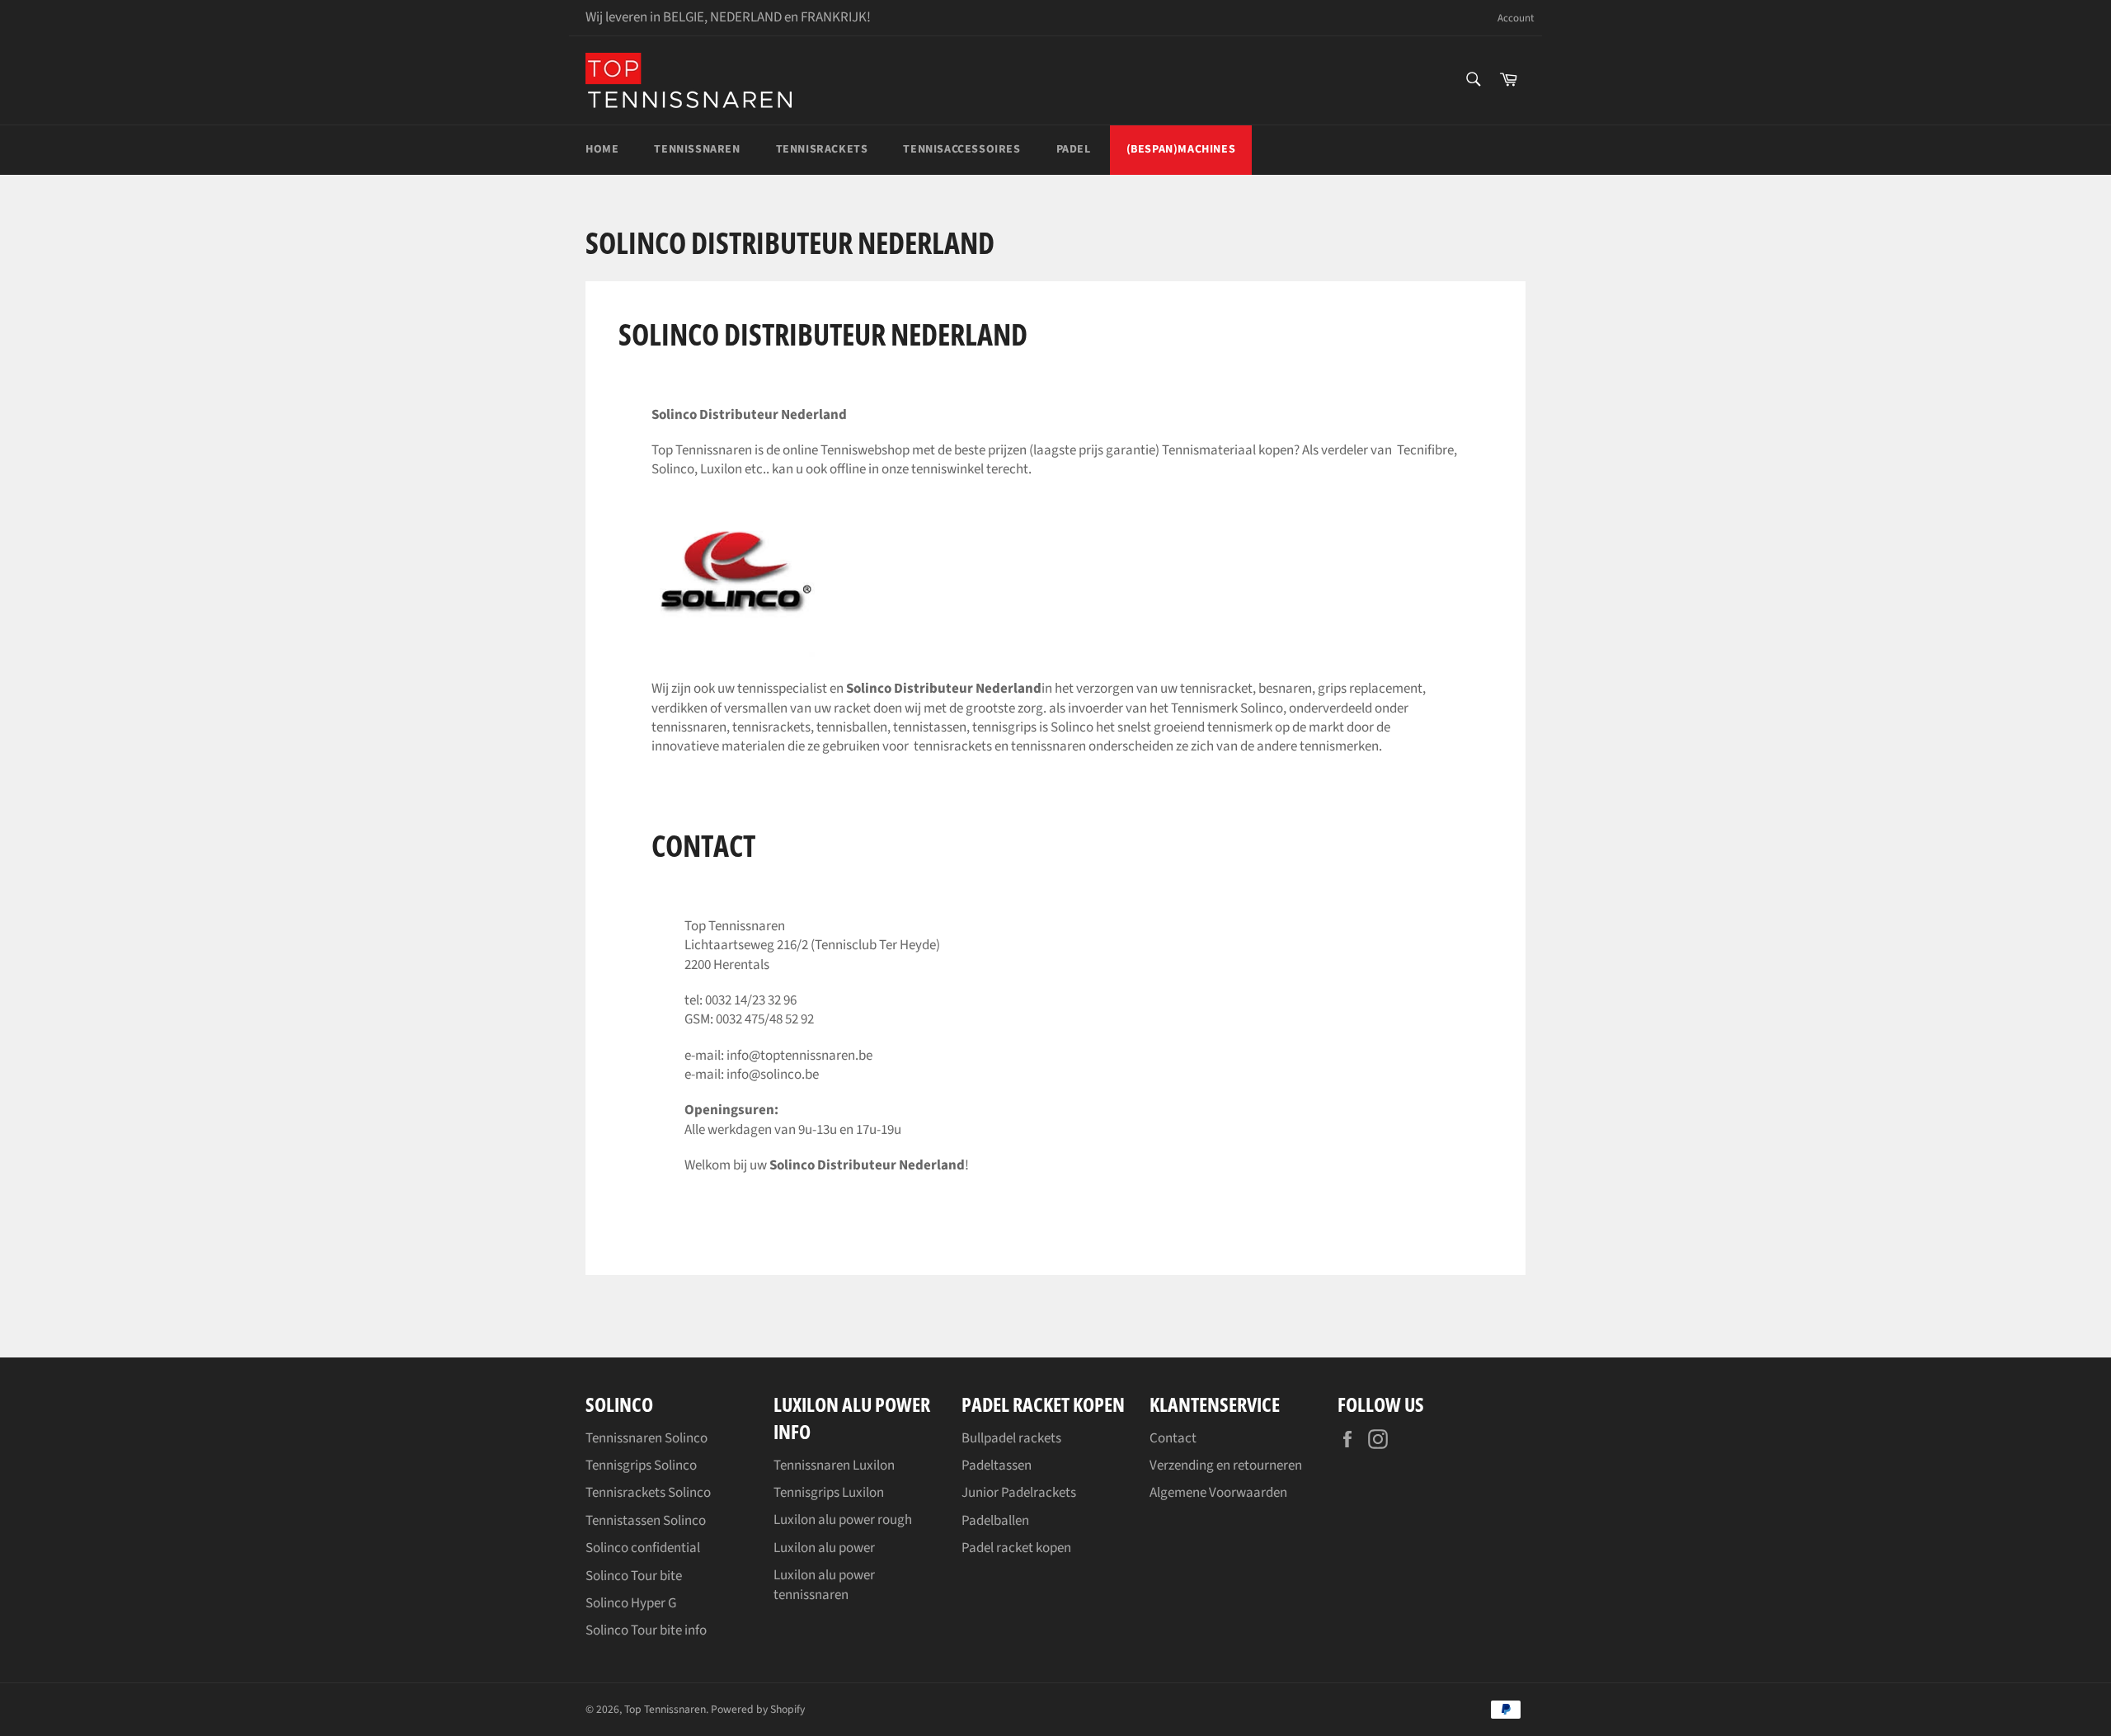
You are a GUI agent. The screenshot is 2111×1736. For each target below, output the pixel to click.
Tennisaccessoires (961, 149)
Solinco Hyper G (631, 1603)
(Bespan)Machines (1181, 149)
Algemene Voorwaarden (1218, 1493)
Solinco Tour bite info (646, 1630)
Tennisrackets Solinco (648, 1493)
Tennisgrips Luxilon (829, 1493)
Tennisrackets (822, 149)
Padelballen (995, 1521)
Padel (1074, 149)
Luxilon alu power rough (843, 1520)
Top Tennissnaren (665, 1709)
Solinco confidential (643, 1548)
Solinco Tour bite (634, 1576)
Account (1516, 19)
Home (602, 149)
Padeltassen (997, 1465)
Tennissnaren (697, 149)
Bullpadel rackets (1011, 1438)
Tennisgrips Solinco (641, 1465)
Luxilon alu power (824, 1548)
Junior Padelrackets (1019, 1493)
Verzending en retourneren (1226, 1465)
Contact (1173, 1438)
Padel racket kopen (1016, 1548)
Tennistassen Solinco (646, 1521)
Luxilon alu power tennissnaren (824, 1585)
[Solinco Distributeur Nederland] (734, 653)
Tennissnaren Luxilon (834, 1465)
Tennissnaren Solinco (646, 1438)
